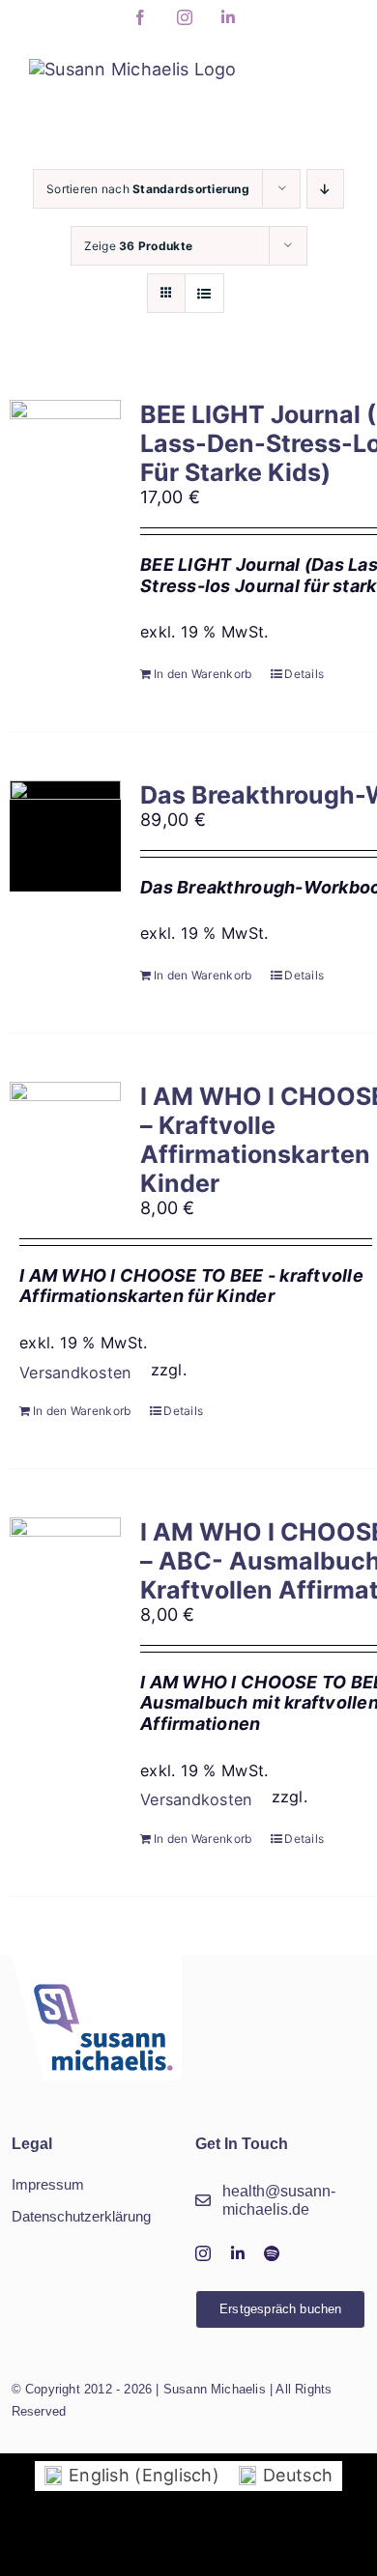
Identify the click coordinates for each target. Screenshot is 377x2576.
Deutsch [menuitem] (298, 2475)
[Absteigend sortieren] (325, 189)
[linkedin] (238, 2253)
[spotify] (272, 2253)
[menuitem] (132, 2476)
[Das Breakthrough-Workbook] (65, 836)
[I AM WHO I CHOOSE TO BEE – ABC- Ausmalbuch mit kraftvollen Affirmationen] (65, 1573)
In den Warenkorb (203, 674)
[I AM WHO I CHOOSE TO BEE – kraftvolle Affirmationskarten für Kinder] (65, 1137)
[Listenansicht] (204, 293)
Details (304, 674)
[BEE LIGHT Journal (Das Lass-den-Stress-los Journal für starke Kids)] (65, 455)
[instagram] (203, 2253)
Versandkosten (75, 1373)
